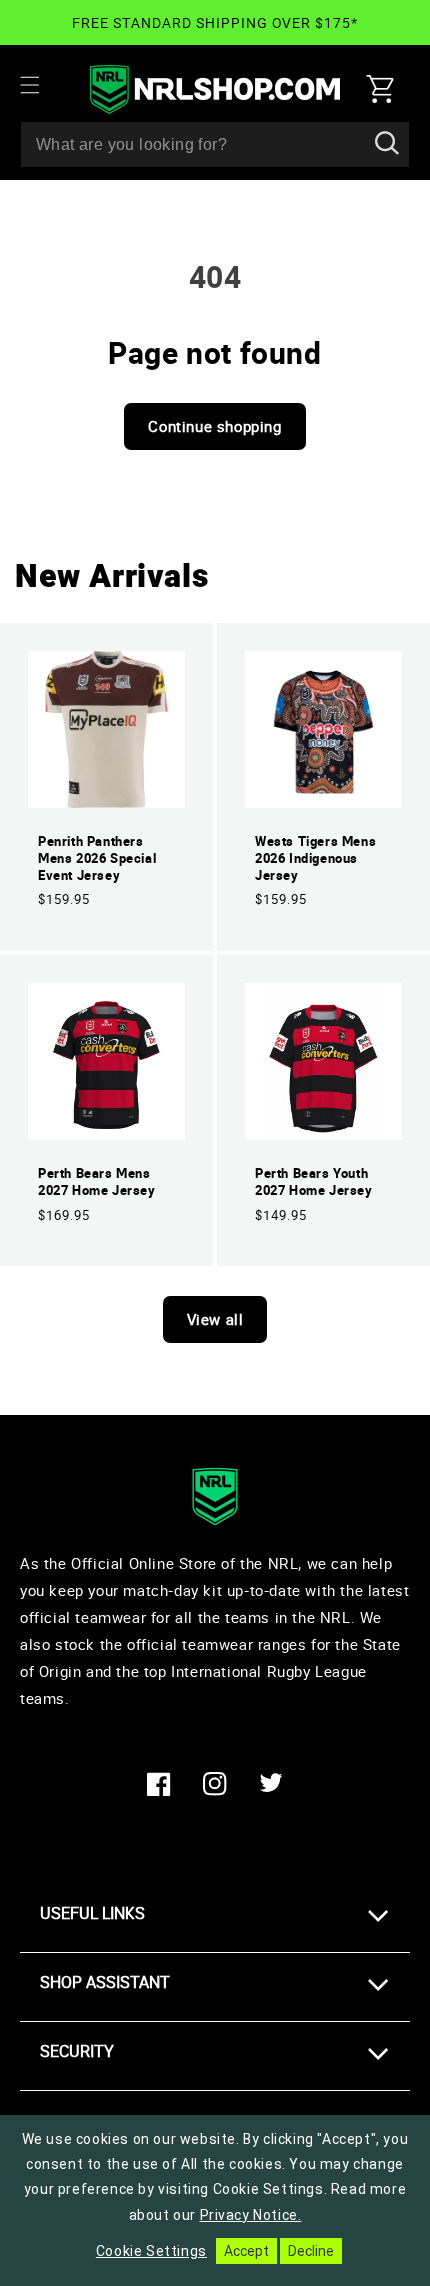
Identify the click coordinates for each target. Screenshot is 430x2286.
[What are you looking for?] (387, 144)
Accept (246, 2251)
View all (215, 1319)
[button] (42, 85)
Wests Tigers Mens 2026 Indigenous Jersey (315, 858)
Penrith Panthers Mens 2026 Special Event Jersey (97, 858)
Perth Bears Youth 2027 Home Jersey (314, 1182)
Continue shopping (214, 426)
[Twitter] (271, 1784)
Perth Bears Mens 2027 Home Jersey (97, 1182)
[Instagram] (215, 1784)
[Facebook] (159, 1784)
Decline (311, 2251)
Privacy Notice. (251, 2215)
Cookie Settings (151, 2251)
